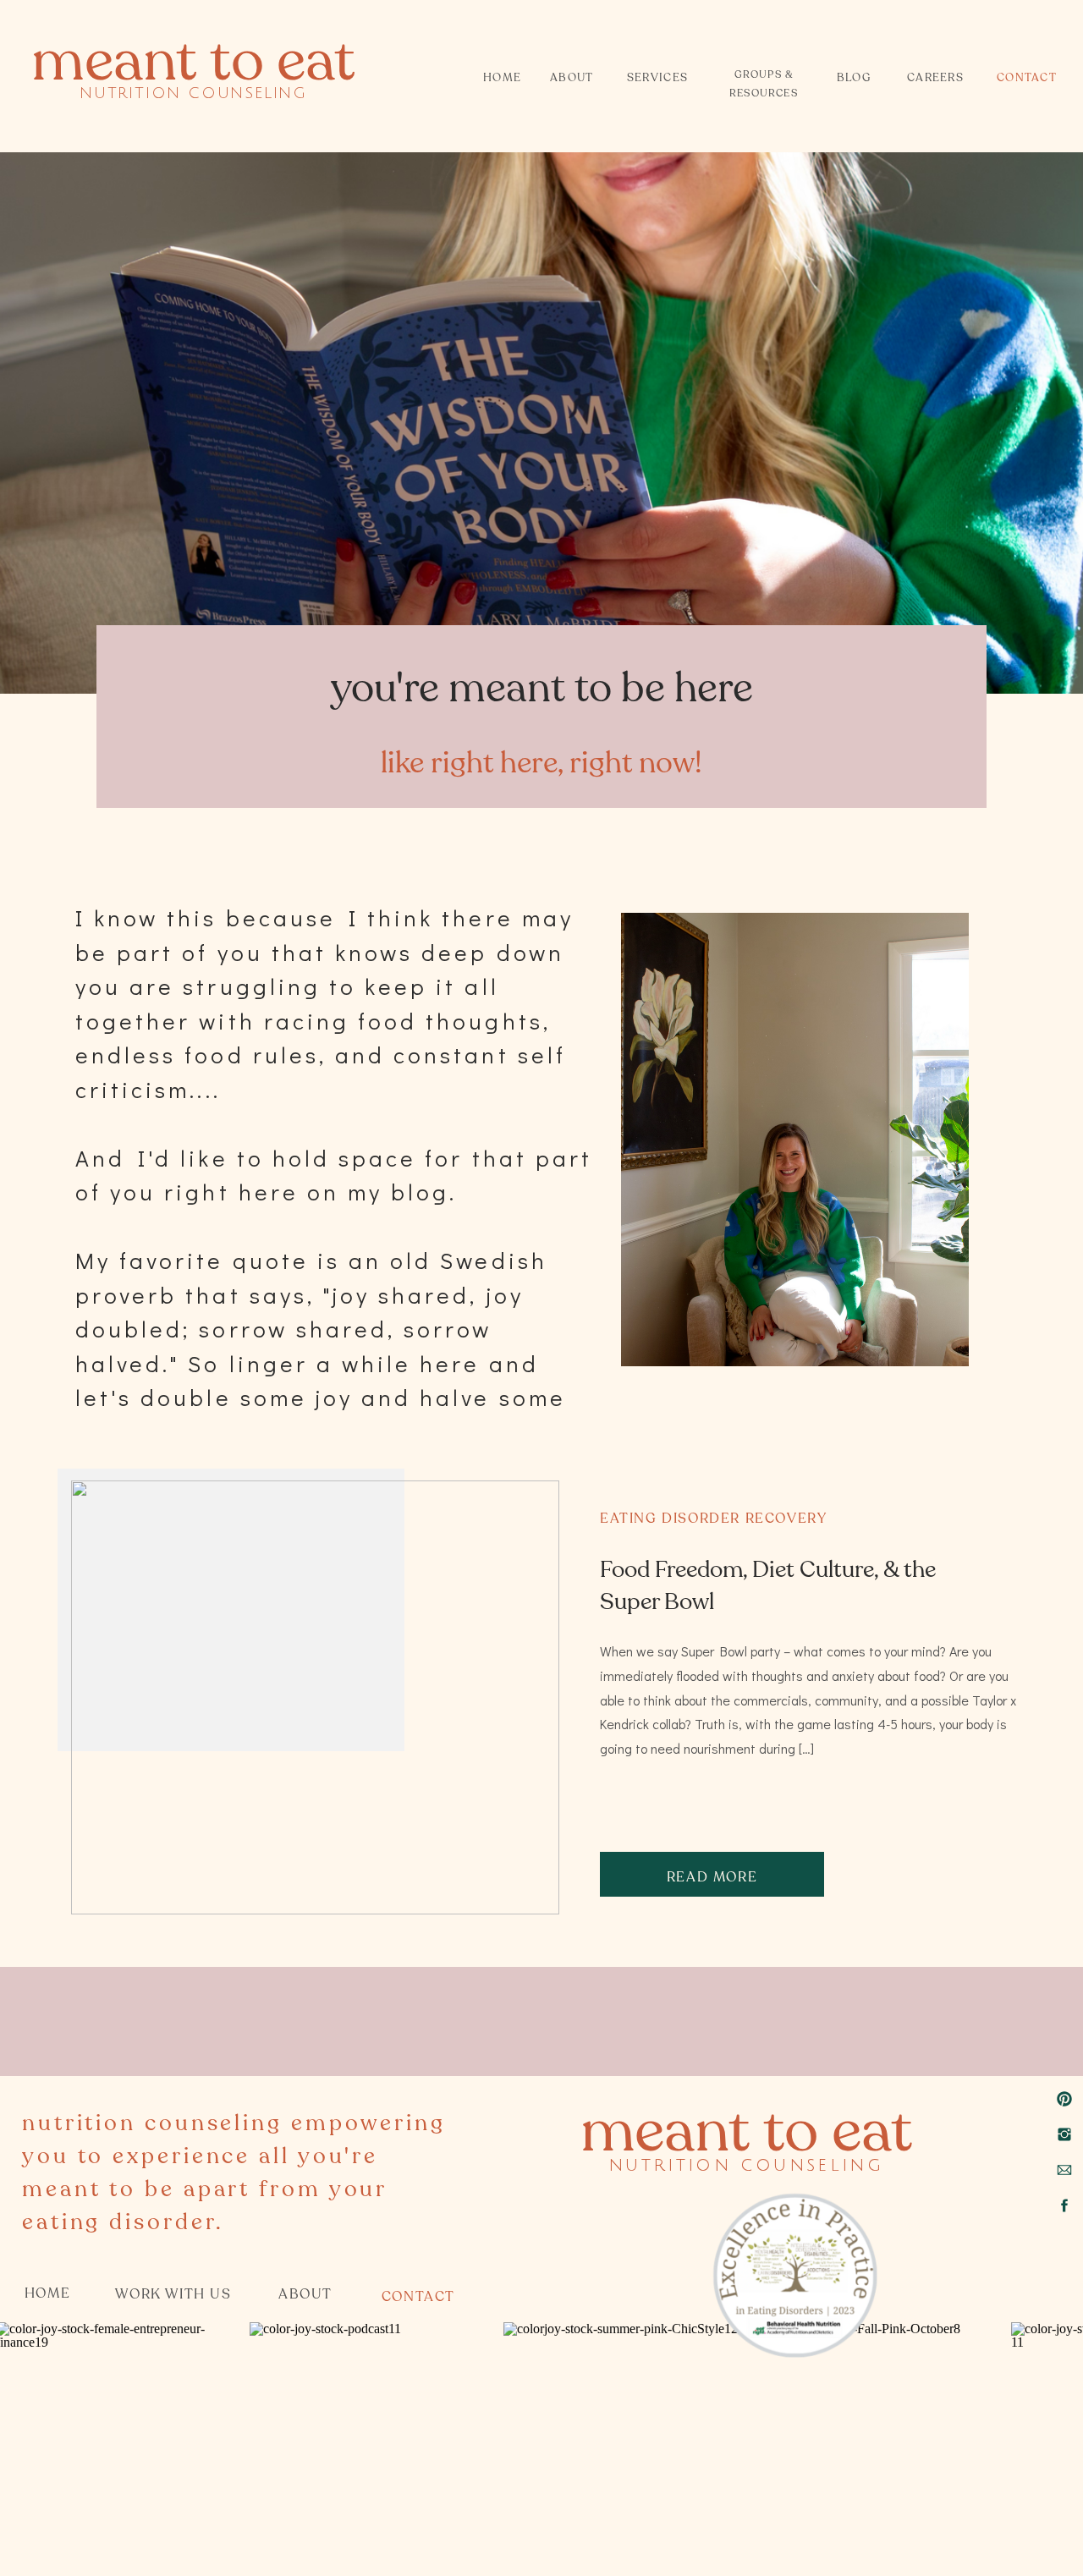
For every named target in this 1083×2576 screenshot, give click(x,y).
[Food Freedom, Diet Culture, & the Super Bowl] (315, 1697)
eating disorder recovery (713, 1519)
